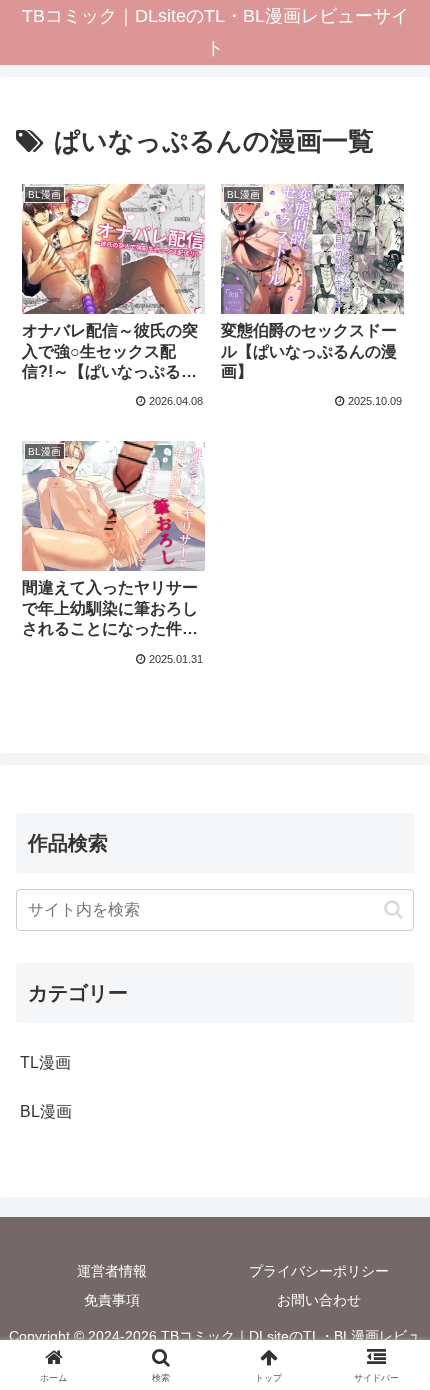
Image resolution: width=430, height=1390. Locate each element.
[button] (393, 909)
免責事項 (112, 1300)
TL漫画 (45, 1062)
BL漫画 (46, 1111)
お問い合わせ (319, 1300)
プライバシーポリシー (319, 1271)
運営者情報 (112, 1271)
